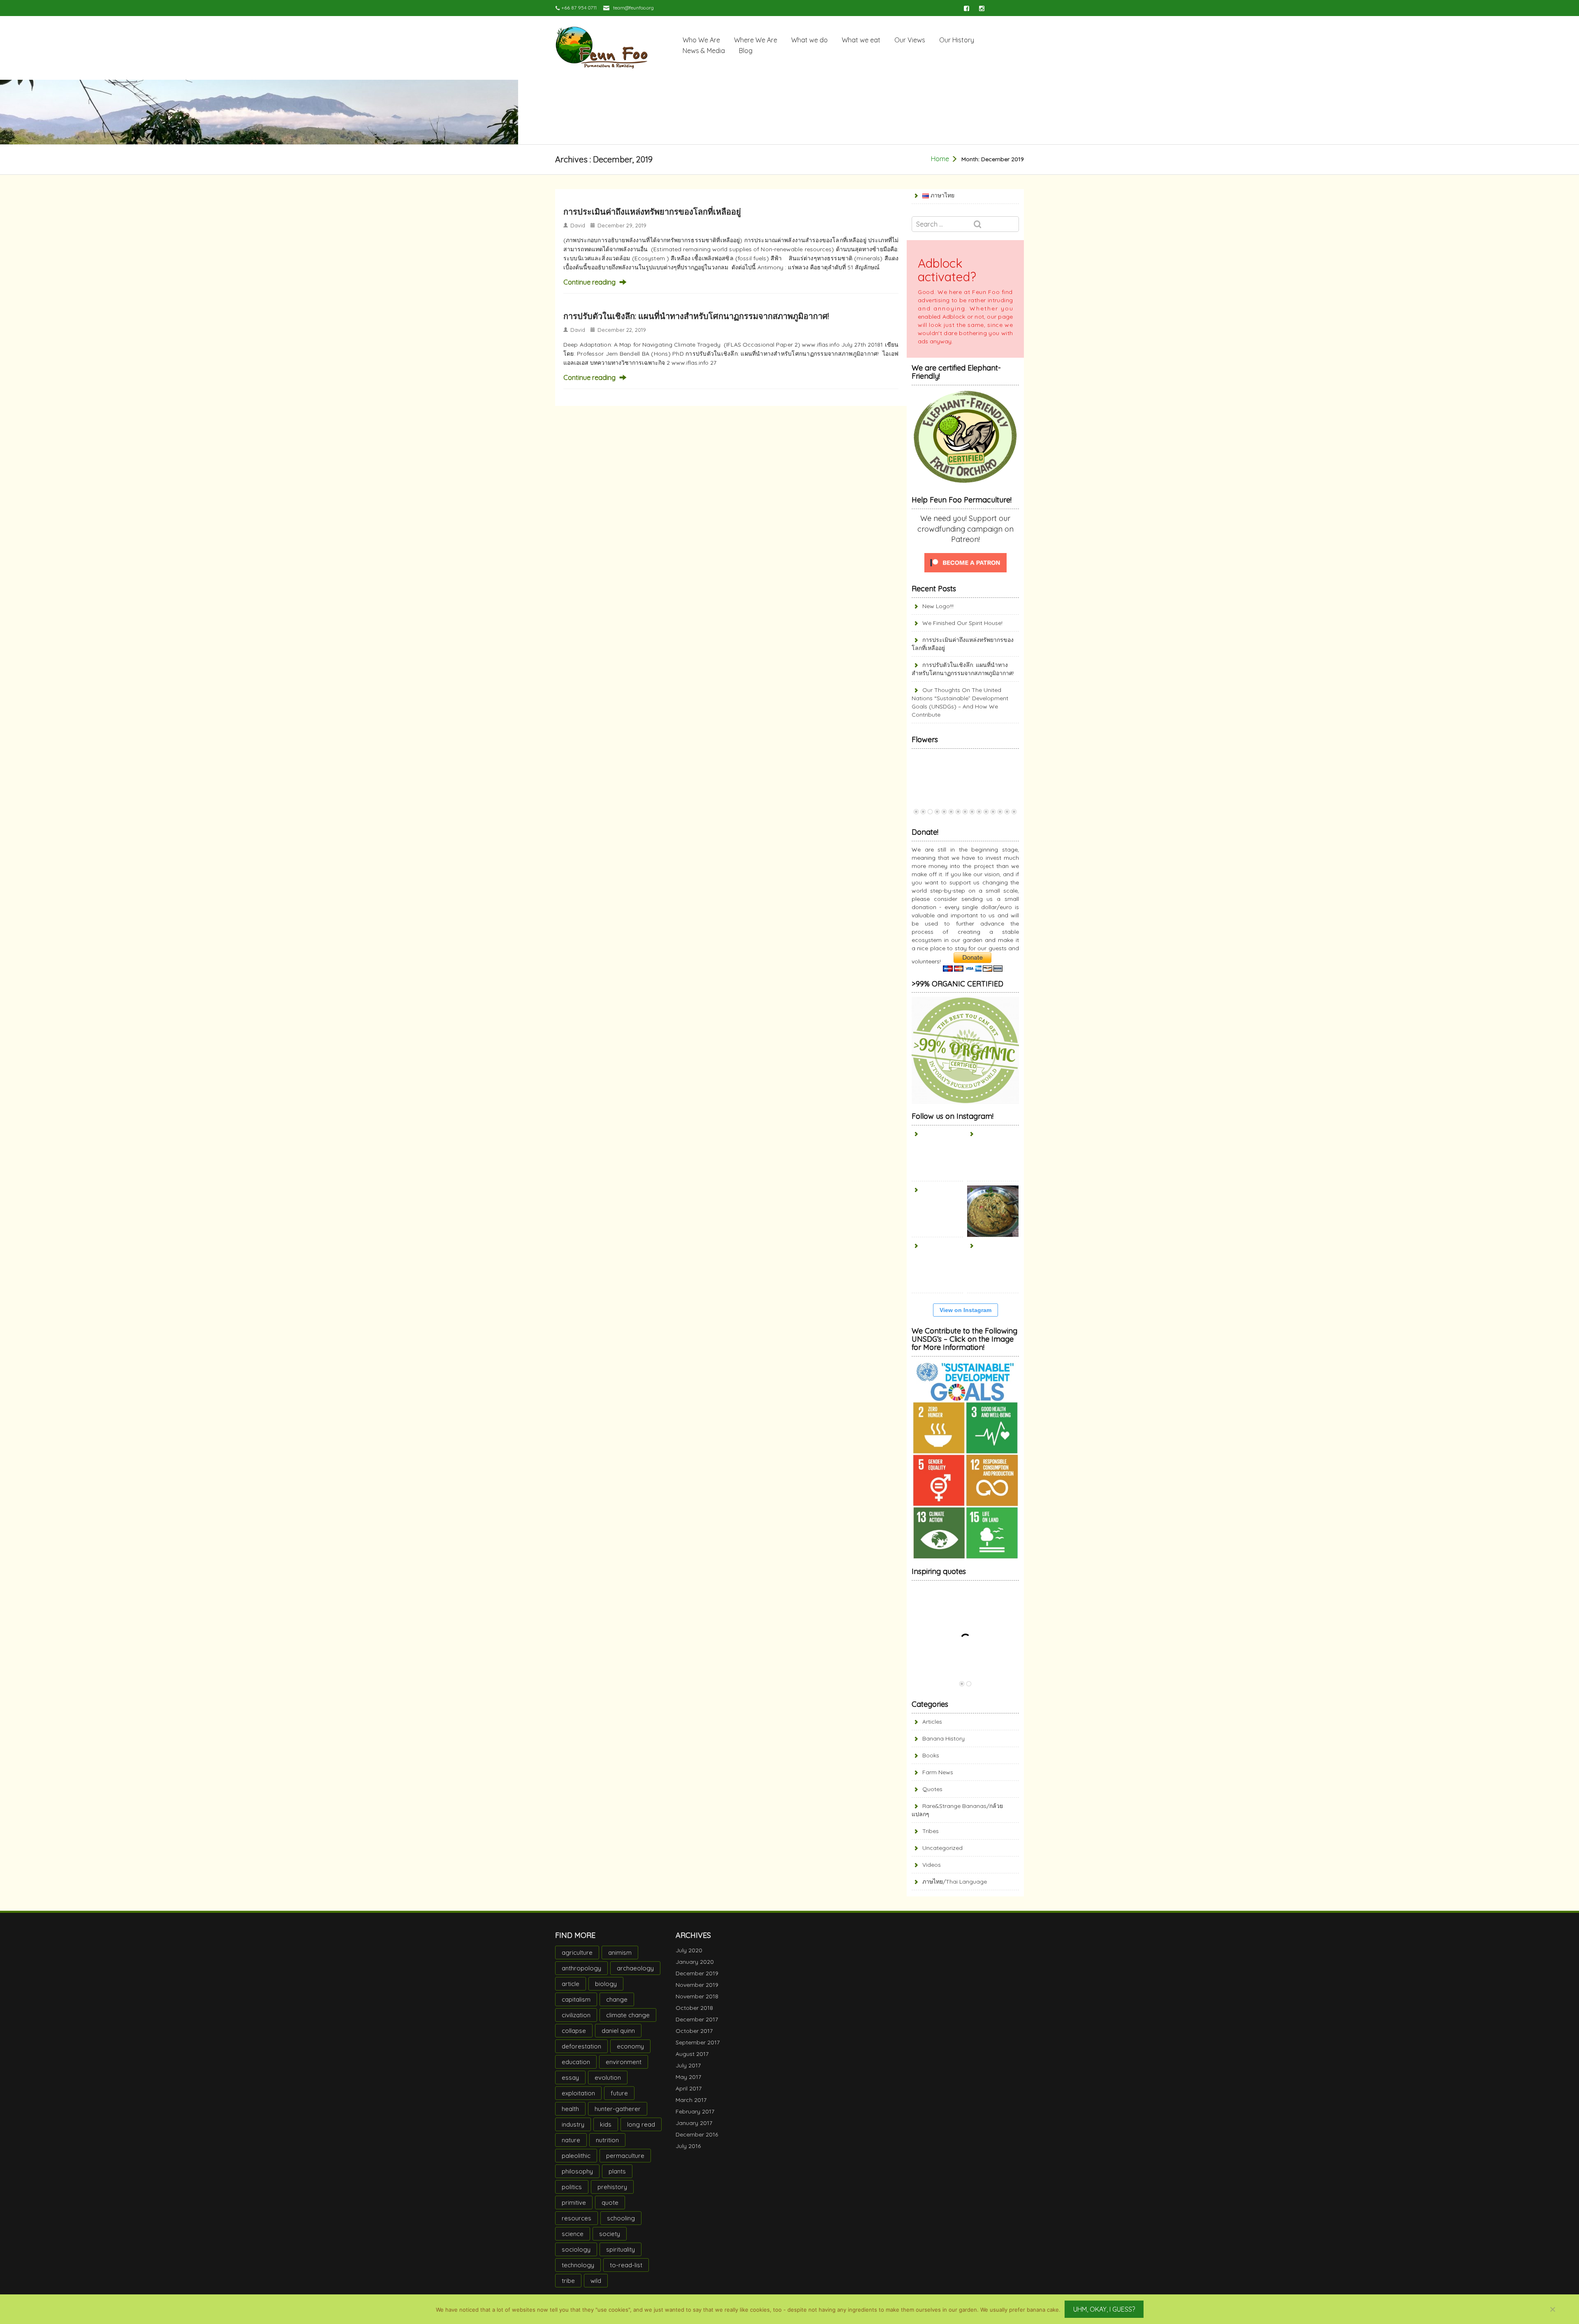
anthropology (581, 1968)
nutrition (607, 2140)
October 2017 (694, 2031)
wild (596, 2281)
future (619, 2093)
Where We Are (756, 40)
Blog (746, 51)
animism (620, 1952)
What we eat (861, 40)
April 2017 (689, 2088)
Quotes (932, 1789)
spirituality (620, 2249)
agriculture (577, 1952)
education (576, 2062)
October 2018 (694, 2008)
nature (571, 2140)
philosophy (577, 2171)
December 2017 (697, 2019)
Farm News (938, 1772)
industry (573, 2124)
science (573, 2234)
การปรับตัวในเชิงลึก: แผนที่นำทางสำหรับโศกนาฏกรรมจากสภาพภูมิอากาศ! (696, 316)
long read (641, 2124)
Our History (957, 40)
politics (572, 2187)
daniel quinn (618, 2031)
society (610, 2234)
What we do (809, 40)
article (571, 1984)
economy (630, 2046)
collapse (574, 2031)
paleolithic (576, 2156)
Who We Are (701, 40)
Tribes (931, 1831)
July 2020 (689, 1950)
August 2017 (692, 2054)
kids (606, 2124)
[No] (1552, 2309)
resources (576, 2218)
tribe (568, 2281)
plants (617, 2171)
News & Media (704, 51)
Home (940, 159)
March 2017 (691, 2100)
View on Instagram (965, 1310)
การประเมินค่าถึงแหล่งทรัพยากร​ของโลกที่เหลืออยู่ (652, 212)
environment (624, 2062)
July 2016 (688, 2146)
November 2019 (697, 1985)
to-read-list (626, 2265)
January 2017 (694, 2123)
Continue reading (589, 282)
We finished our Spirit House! (962, 623)
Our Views (910, 40)
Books (931, 1755)
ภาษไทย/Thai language (955, 1882)
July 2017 (688, 2065)
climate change (628, 2015)
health (570, 2109)
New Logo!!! (938, 606)
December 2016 (697, 2134)
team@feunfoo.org (633, 8)
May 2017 (688, 2077)
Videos (932, 1865)
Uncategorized (942, 1848)
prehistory (612, 2187)
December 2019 (697, 1973)
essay (570, 2077)
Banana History (943, 1738)
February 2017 (695, 2111)
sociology (576, 2249)
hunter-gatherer (618, 2109)
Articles (932, 1722)
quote (610, 2202)
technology (578, 2265)
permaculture (625, 2156)
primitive (574, 2202)
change (617, 1999)
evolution (608, 2077)
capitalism (576, 1999)
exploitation (578, 2093)
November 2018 (697, 1996)
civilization (576, 2015)
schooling (621, 2218)
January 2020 (695, 1962)
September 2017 (698, 2042)
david (578, 225)
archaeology (635, 1968)
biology (606, 1984)
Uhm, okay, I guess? (1104, 2309)
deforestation (581, 2046)
